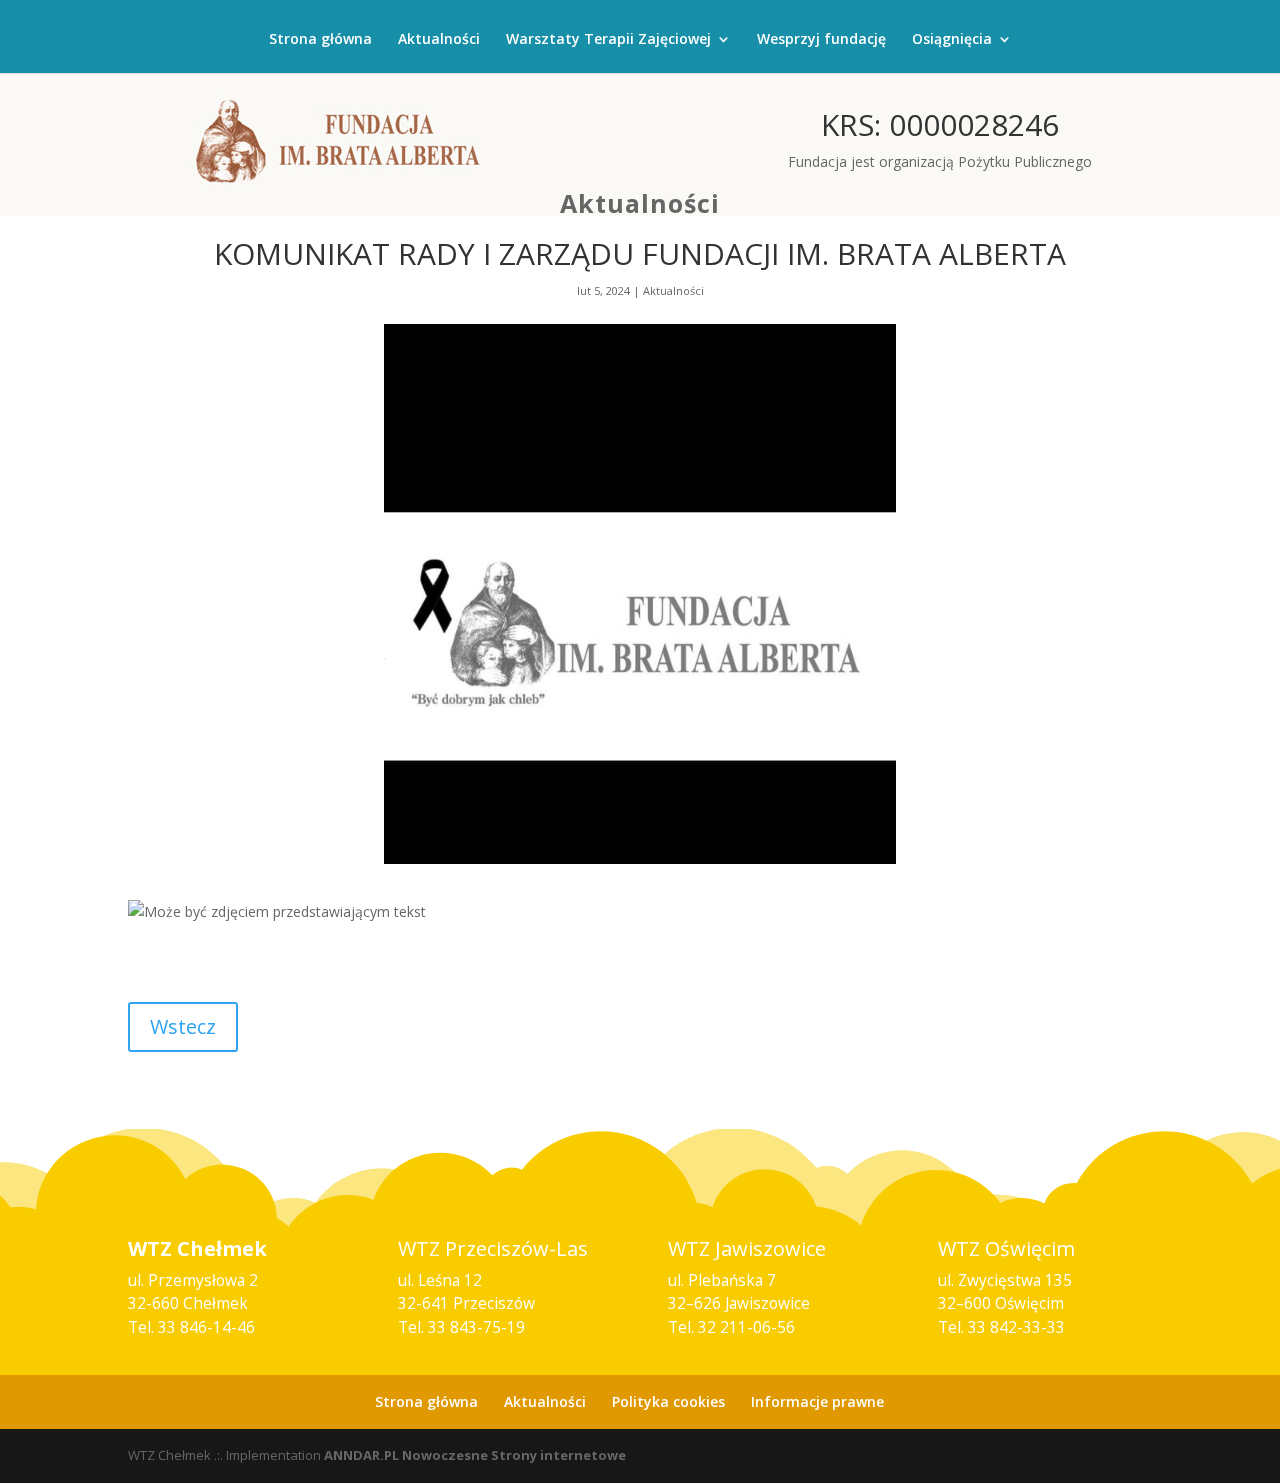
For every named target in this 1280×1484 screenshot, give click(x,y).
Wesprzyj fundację (821, 40)
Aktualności (439, 40)
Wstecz (183, 1026)
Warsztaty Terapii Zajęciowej (608, 40)
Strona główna (320, 40)
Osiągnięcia (952, 40)
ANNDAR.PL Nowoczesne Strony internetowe (475, 1455)
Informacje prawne (817, 1401)
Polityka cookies (668, 1401)
